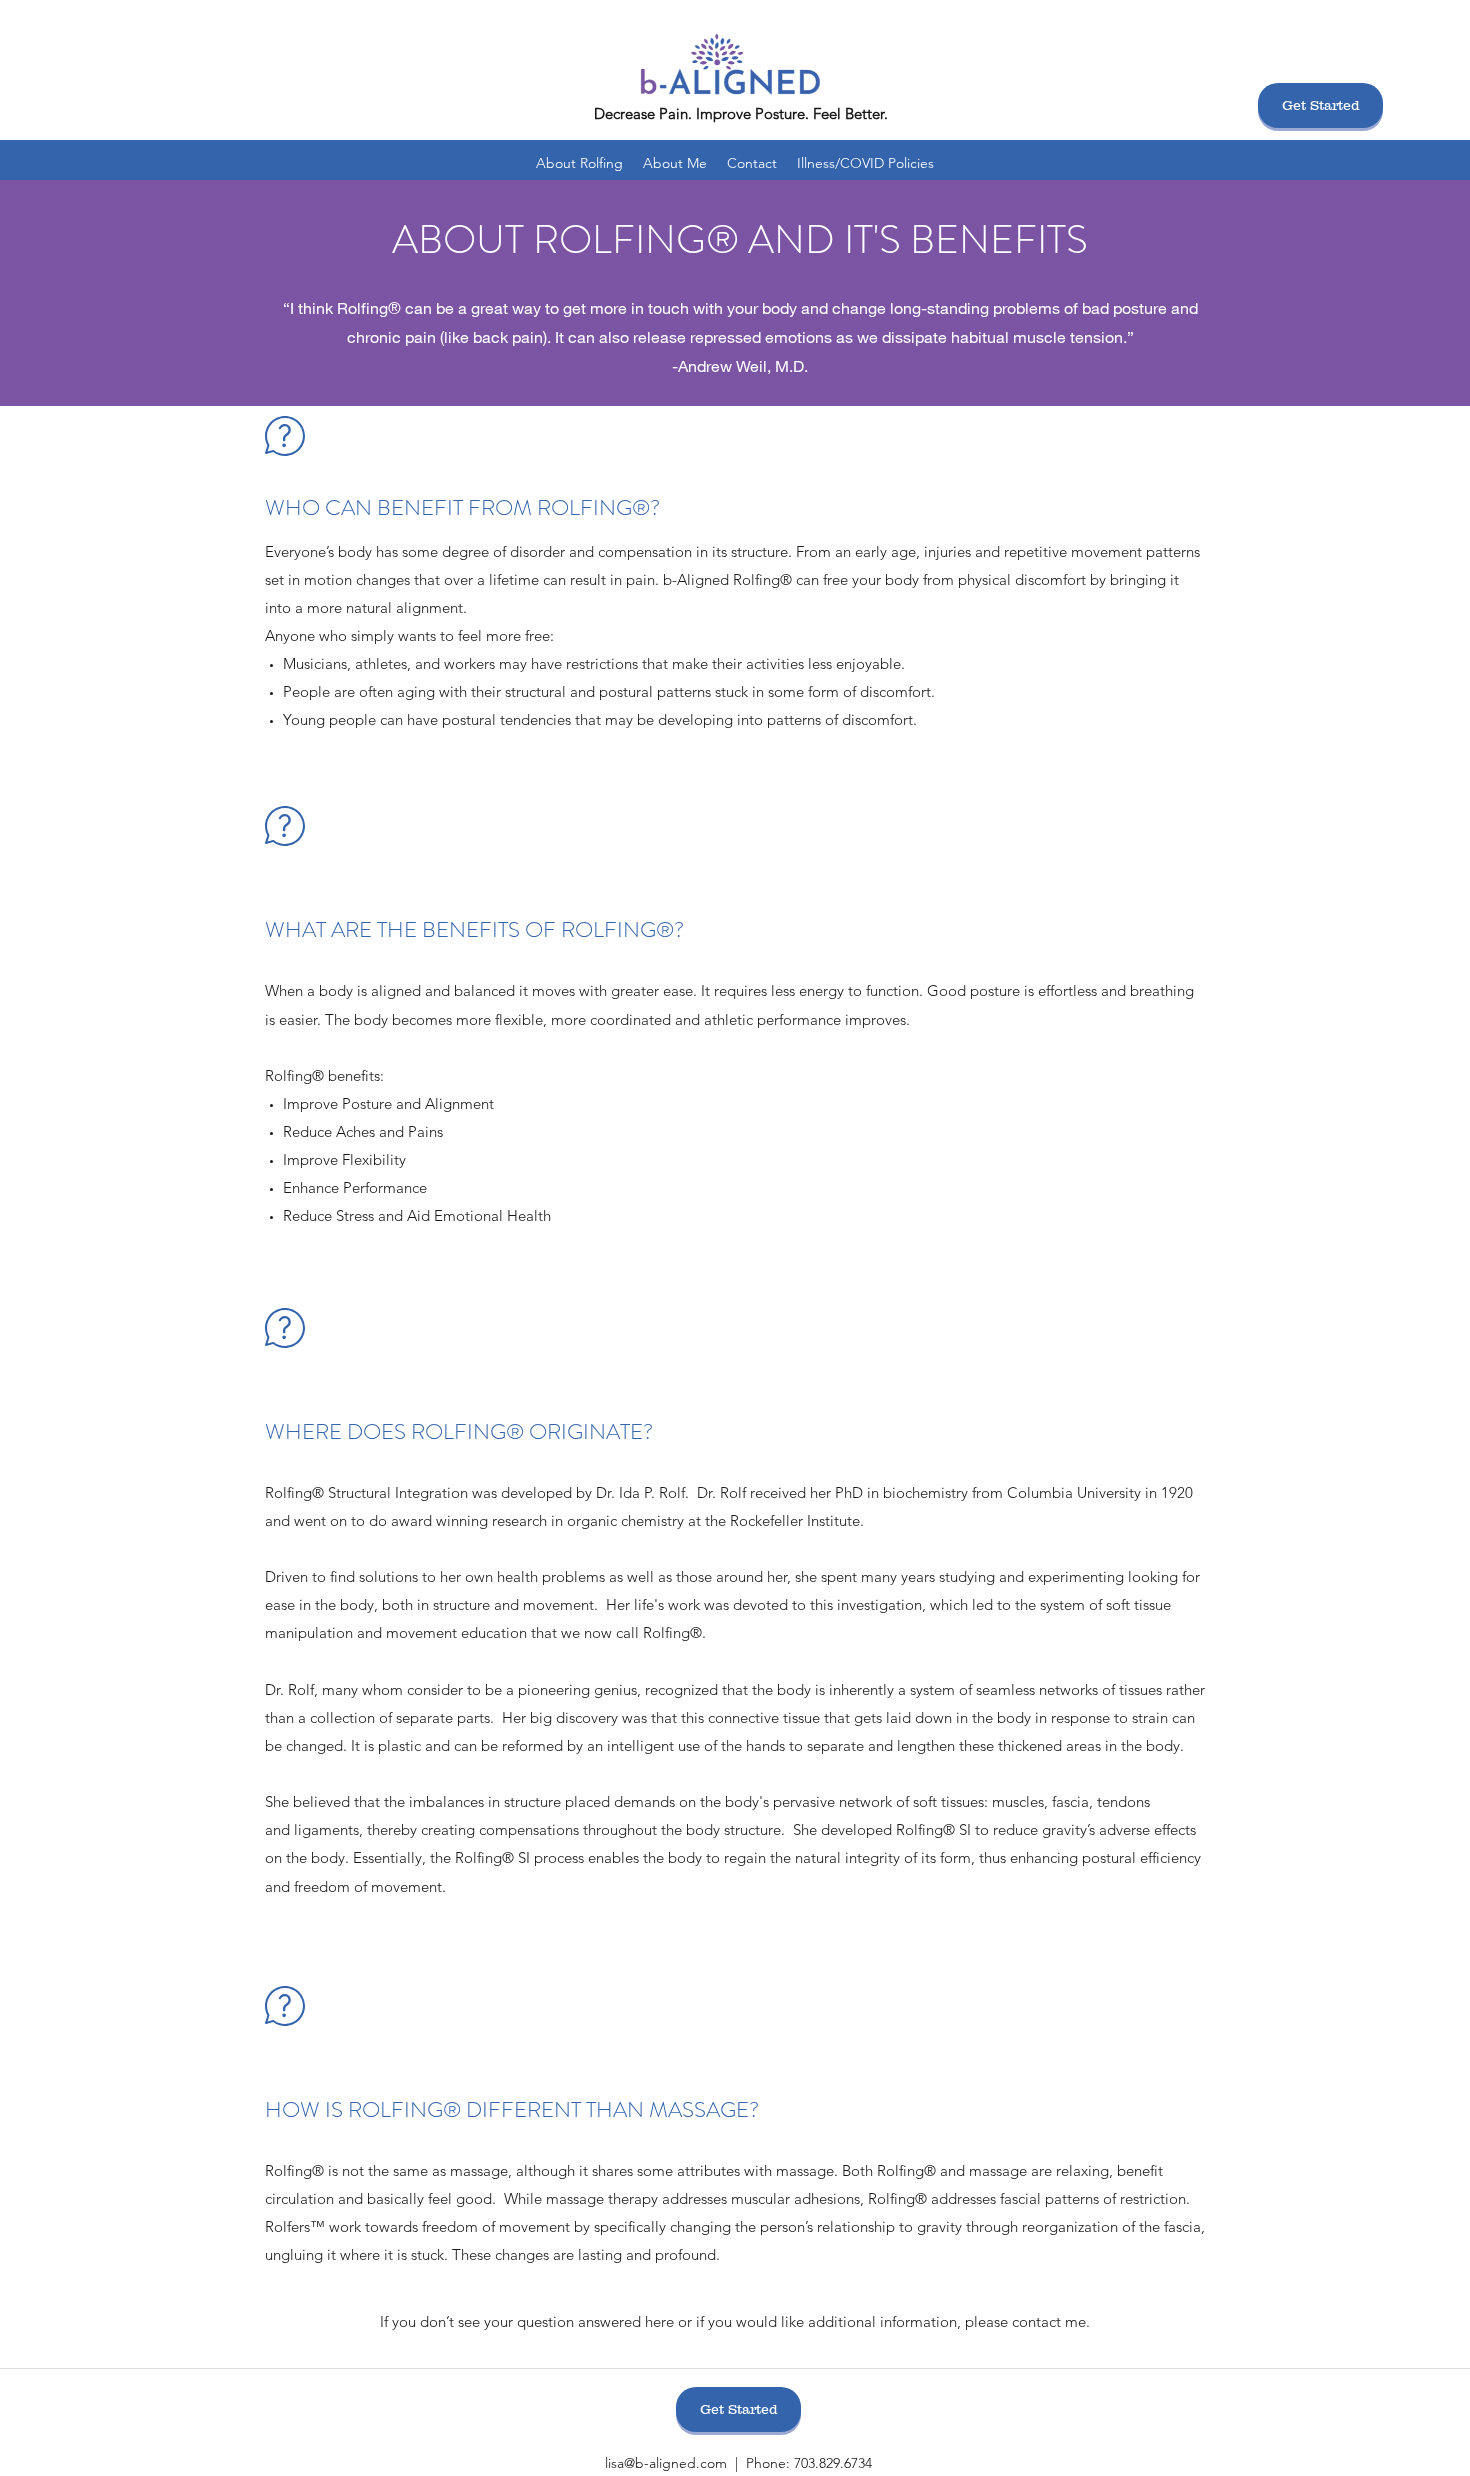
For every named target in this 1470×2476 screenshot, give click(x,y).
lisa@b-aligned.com (666, 2463)
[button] (579, 163)
